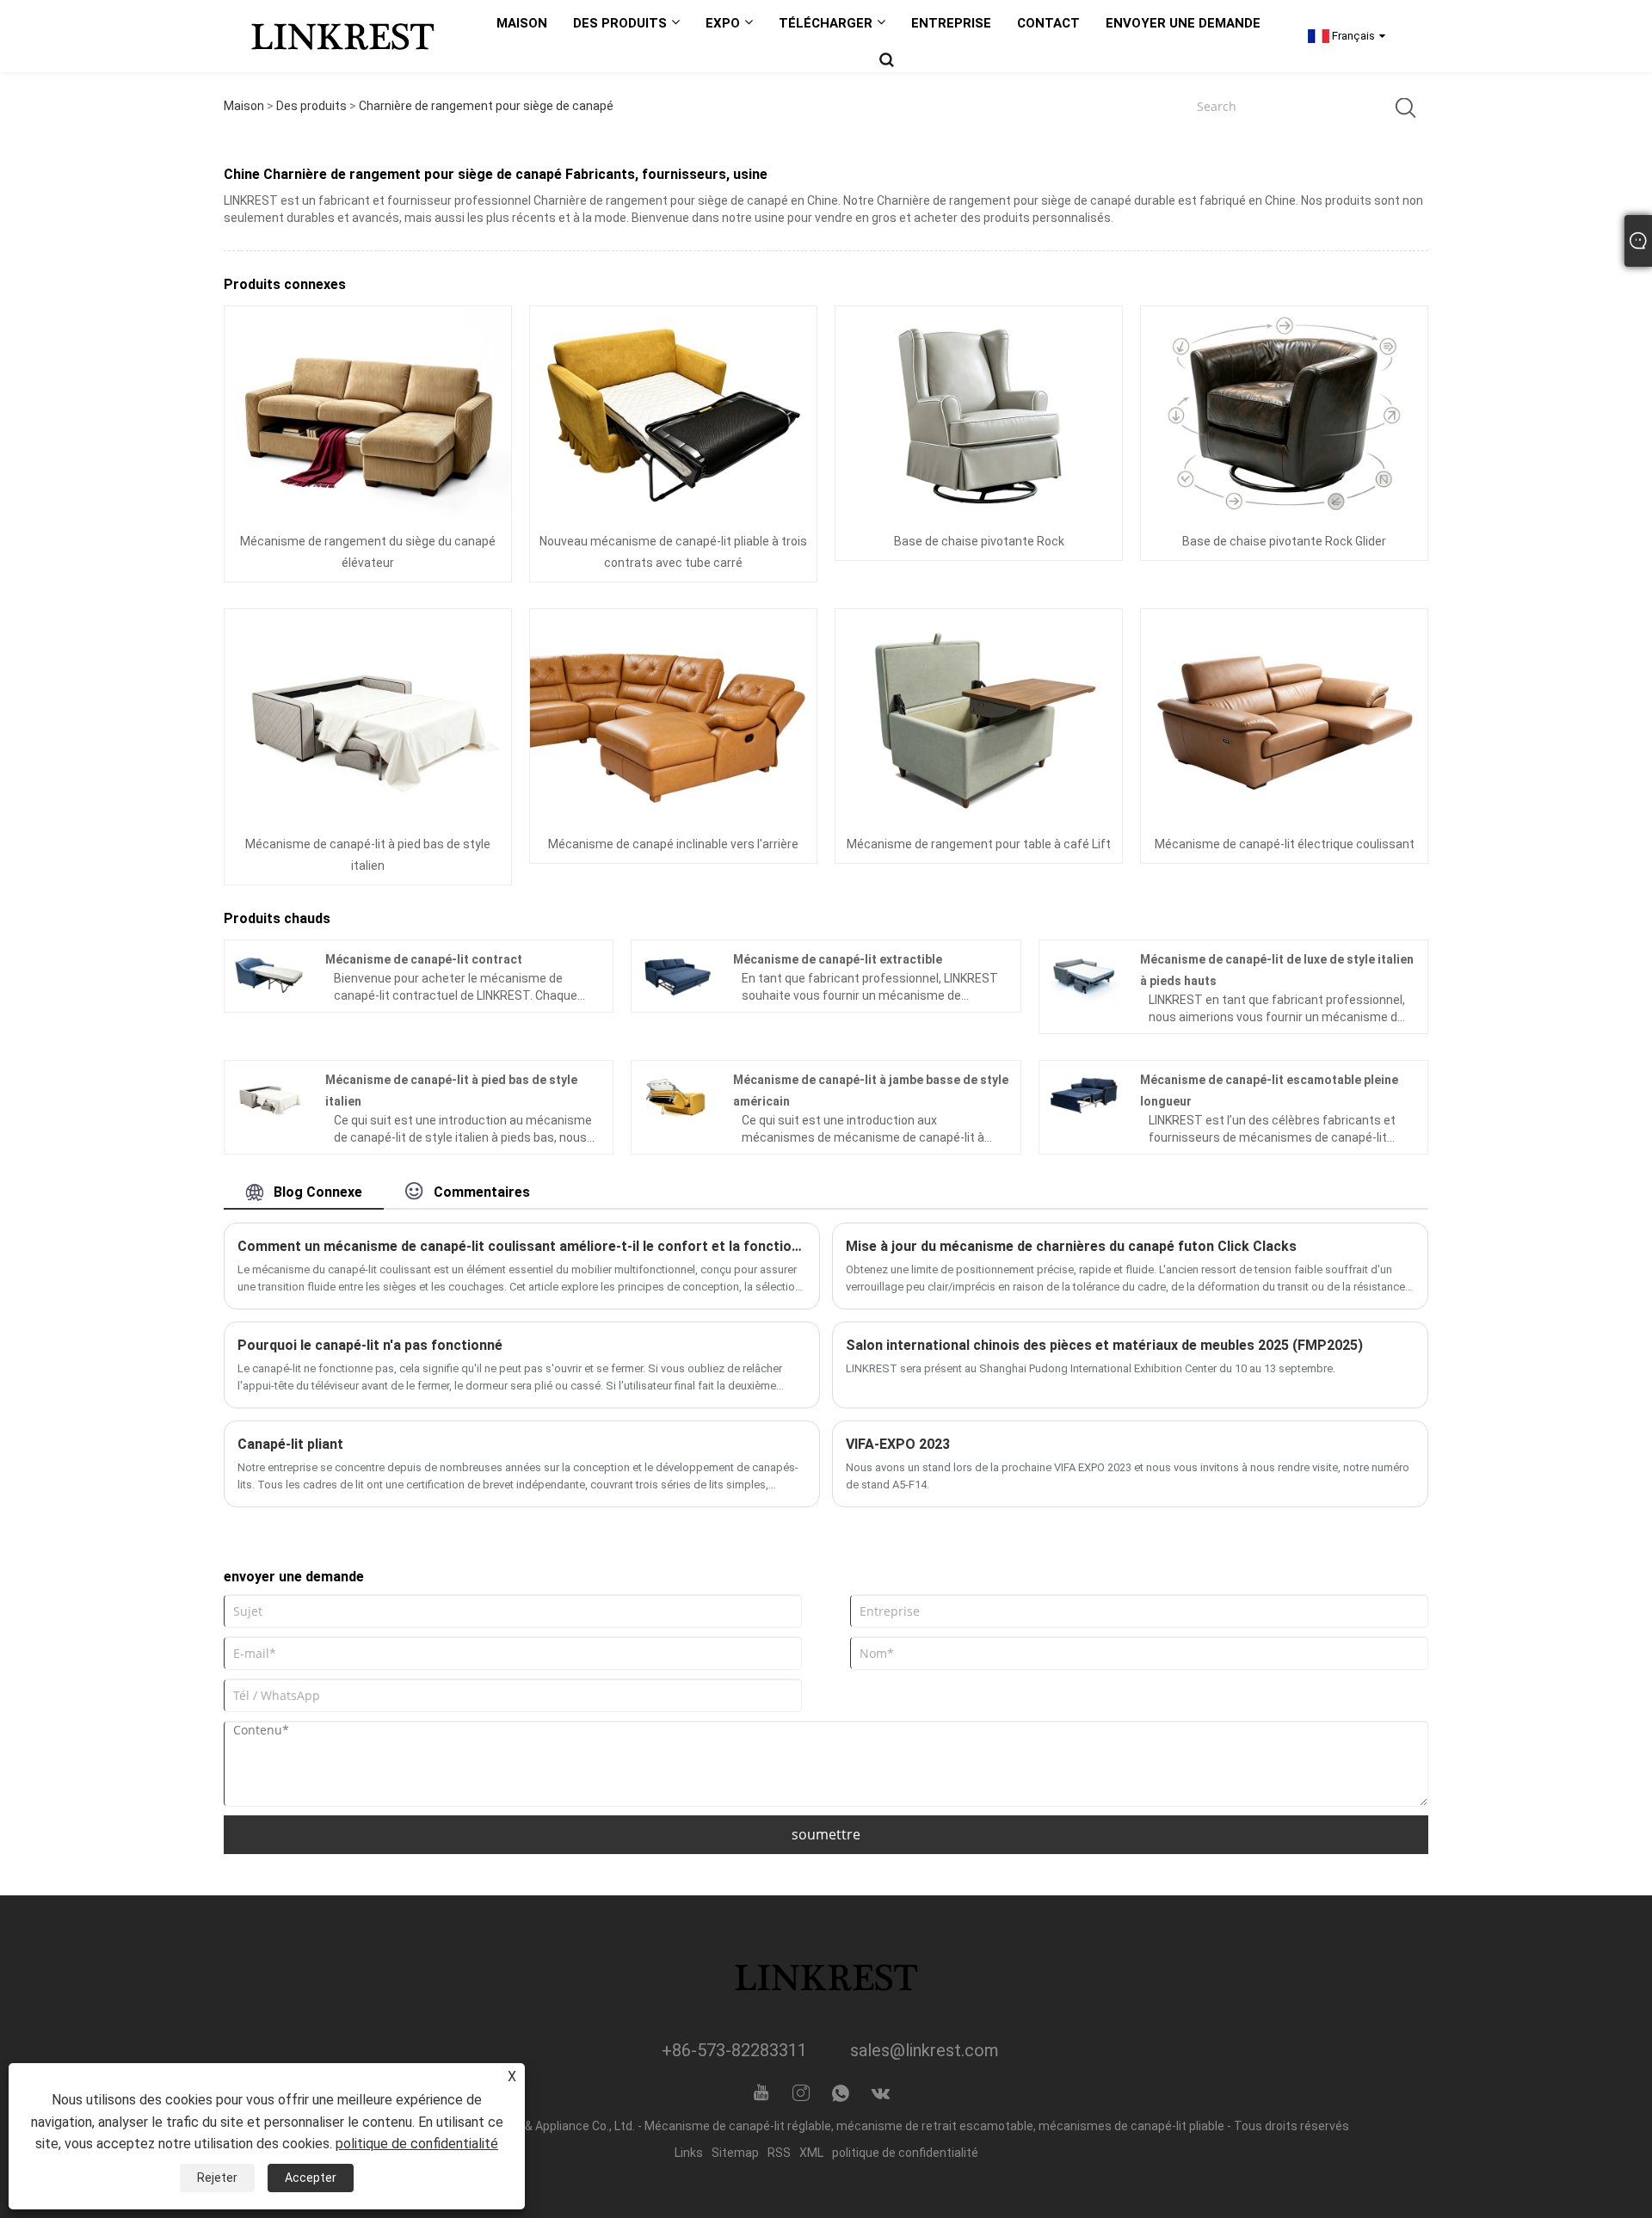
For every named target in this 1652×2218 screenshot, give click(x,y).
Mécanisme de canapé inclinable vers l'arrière (673, 844)
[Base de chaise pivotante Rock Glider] (1284, 413)
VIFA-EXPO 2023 (898, 1444)
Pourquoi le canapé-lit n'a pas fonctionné (370, 1345)
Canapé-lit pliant (290, 1444)
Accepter (311, 2178)
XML (811, 2153)
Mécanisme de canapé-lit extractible (838, 959)
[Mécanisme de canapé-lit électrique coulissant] (1284, 716)
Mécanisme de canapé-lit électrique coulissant (1285, 844)
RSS (779, 2153)
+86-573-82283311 (734, 2050)
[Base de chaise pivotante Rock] (979, 413)
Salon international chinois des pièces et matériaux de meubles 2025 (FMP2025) (1104, 1345)
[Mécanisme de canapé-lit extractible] (677, 975)
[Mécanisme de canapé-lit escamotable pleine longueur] (1085, 1095)
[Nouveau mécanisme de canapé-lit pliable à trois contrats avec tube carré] (673, 413)
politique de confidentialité (905, 2153)
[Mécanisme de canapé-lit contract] (270, 975)
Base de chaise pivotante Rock (979, 541)
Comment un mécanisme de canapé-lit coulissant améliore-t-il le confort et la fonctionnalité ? (522, 1246)
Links (689, 2153)
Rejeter (217, 2178)
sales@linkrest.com (925, 2050)
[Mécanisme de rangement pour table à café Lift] (979, 716)
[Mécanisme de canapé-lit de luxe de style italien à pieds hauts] (1085, 975)
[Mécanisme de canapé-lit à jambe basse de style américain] (677, 1095)
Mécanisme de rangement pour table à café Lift (979, 844)
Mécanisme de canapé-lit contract (424, 959)
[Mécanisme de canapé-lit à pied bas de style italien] (368, 716)
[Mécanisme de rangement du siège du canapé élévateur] (368, 413)
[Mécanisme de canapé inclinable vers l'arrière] (673, 716)
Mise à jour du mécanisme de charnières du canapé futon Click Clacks (1071, 1246)
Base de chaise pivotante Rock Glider (1284, 541)
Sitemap (735, 2153)
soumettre (826, 1834)
